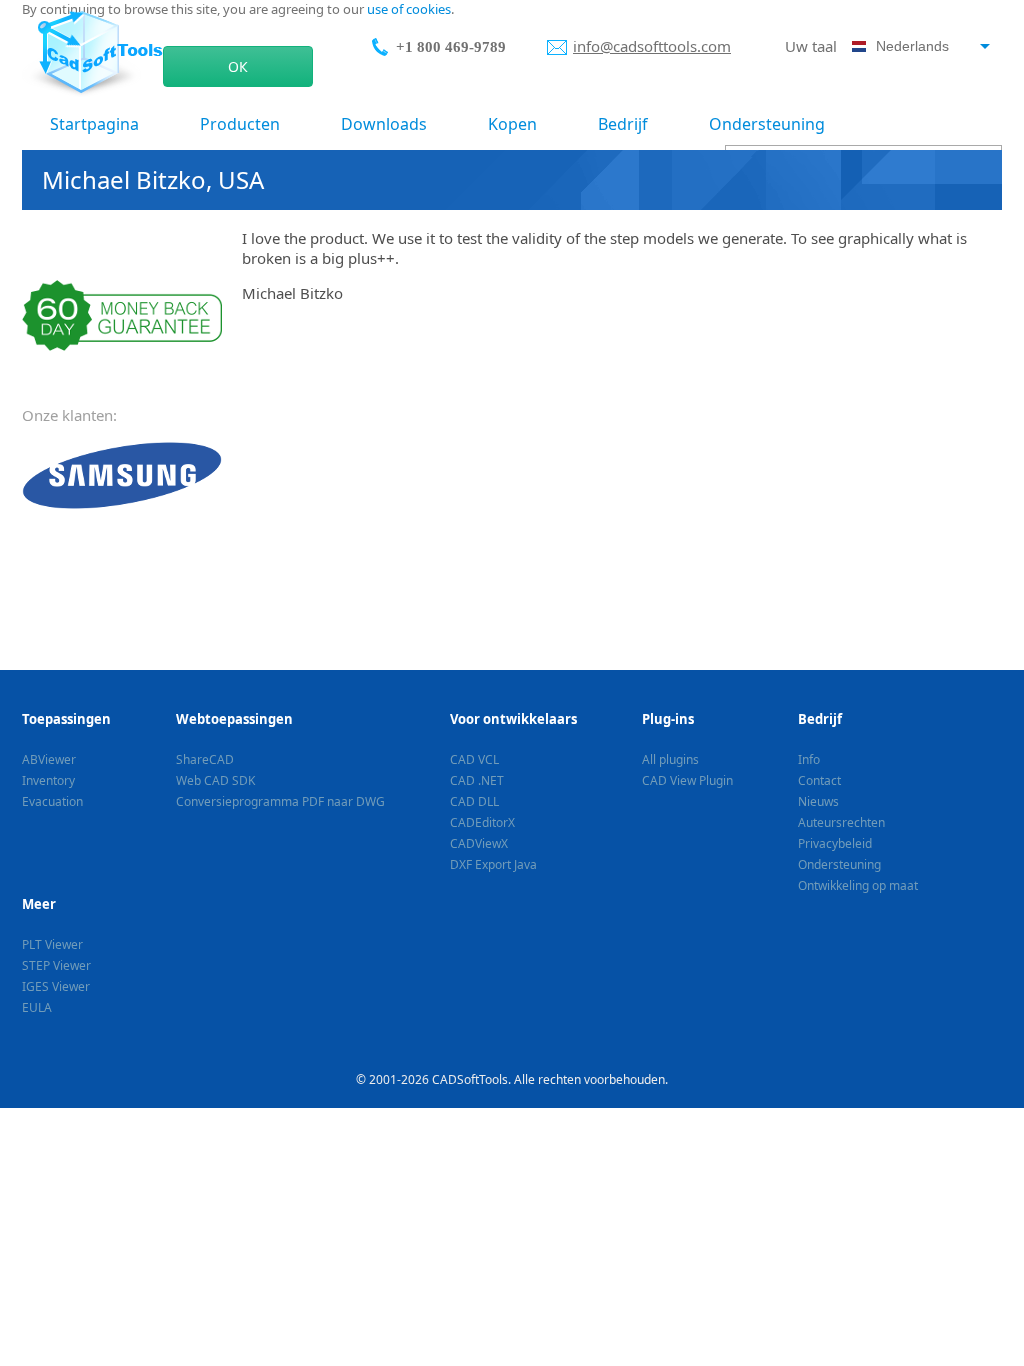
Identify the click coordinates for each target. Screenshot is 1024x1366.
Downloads (384, 124)
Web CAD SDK (215, 780)
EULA (37, 1007)
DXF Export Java (493, 864)
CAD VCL (474, 759)
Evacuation (52, 801)
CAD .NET (477, 780)
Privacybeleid (835, 843)
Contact (819, 780)
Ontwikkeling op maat (858, 885)
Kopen (512, 124)
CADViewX (479, 843)
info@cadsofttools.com (652, 46)
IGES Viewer (56, 986)
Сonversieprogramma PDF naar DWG (280, 801)
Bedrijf (623, 124)
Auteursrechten (841, 822)
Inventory (48, 780)
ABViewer (49, 759)
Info (809, 759)
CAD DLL (474, 801)
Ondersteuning (767, 124)
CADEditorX (482, 822)
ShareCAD (205, 759)
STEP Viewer (56, 965)
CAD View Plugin (687, 780)
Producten (240, 124)
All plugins (670, 759)
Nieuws (818, 801)
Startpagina (94, 124)
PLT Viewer (52, 944)
